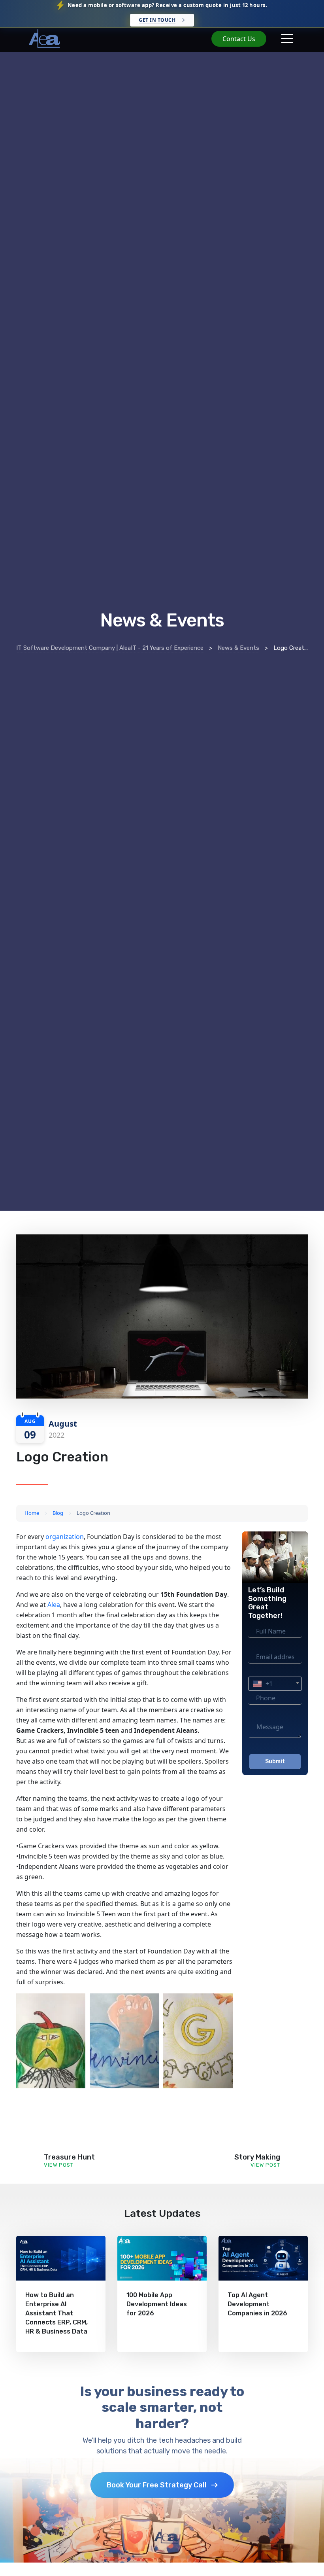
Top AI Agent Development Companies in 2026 (257, 2304)
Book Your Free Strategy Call (157, 2485)
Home (32, 1513)
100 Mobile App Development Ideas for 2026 (157, 2304)
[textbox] (275, 1684)
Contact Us (239, 39)
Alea (54, 1605)
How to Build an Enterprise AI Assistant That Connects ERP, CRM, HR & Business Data (57, 2313)
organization (65, 1537)
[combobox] (275, 1684)
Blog (58, 1513)
